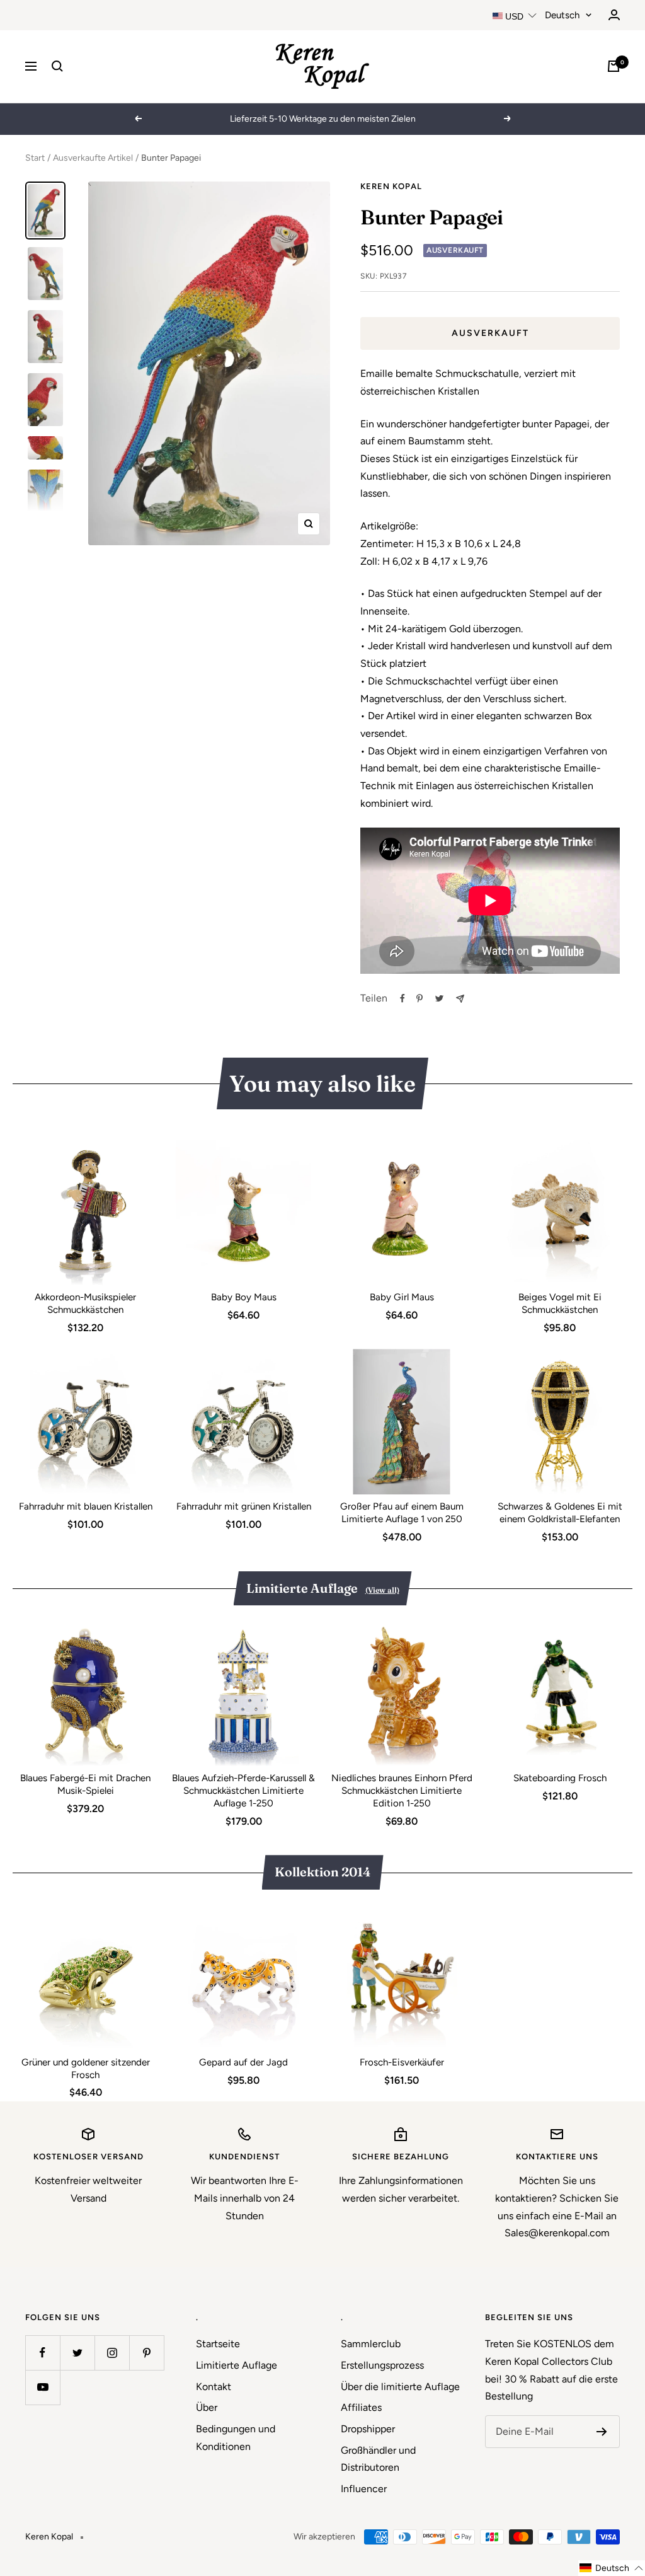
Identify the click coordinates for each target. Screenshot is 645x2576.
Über (207, 2407)
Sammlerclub (371, 2344)
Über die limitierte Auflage (400, 2387)
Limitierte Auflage (237, 2365)
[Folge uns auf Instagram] (112, 2353)
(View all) (382, 1590)
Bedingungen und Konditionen (236, 2438)
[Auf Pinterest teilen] (420, 998)
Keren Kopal (391, 186)
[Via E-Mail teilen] (460, 999)
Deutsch (562, 15)
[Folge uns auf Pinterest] (146, 2353)
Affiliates (361, 2407)
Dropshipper (368, 2429)
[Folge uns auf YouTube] (43, 2387)
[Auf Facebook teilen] (402, 998)
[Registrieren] (602, 2432)
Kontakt (214, 2387)
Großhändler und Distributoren (378, 2459)
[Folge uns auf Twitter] (77, 2353)
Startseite (218, 2344)
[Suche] (57, 66)
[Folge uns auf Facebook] (43, 2353)
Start (35, 158)
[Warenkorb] (614, 66)
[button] (612, 2568)
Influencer (364, 2489)
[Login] (614, 15)
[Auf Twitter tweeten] (439, 998)
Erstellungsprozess (382, 2365)
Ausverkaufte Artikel (93, 158)
